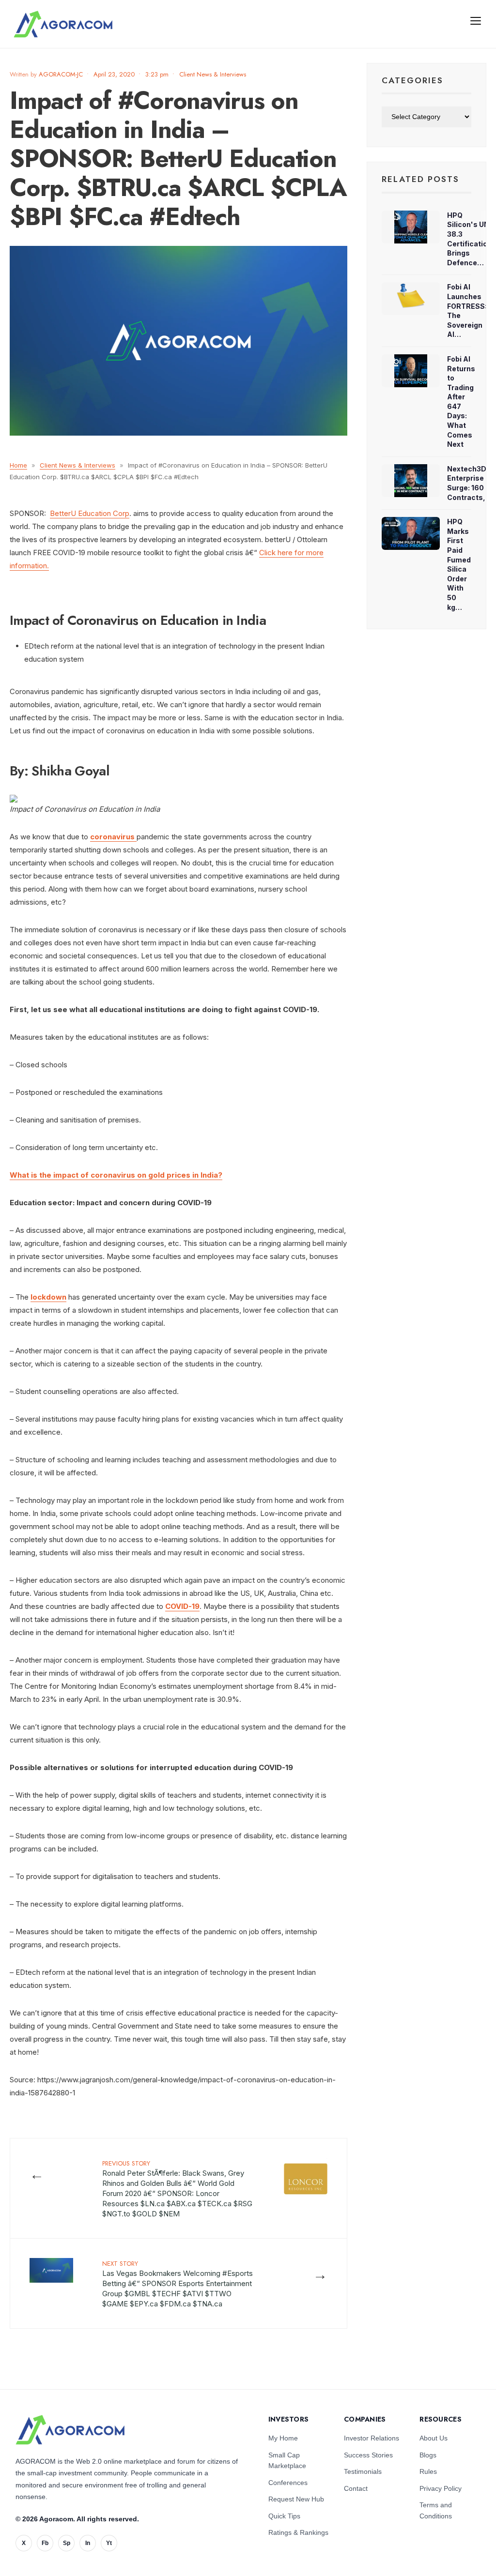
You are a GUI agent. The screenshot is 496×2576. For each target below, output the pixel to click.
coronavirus (113, 837)
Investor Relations (372, 2438)
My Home (283, 2438)
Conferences (288, 2483)
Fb (45, 2543)
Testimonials (363, 2471)
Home (18, 465)
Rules (428, 2471)
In (88, 2543)
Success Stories (368, 2455)
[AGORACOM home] (63, 24)
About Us (434, 2438)
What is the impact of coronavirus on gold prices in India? (116, 1175)
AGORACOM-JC (61, 74)
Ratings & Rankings (298, 2532)
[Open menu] (476, 20)
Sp (67, 2543)
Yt (109, 2543)
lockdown (48, 1297)
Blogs (428, 2455)
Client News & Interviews (213, 74)
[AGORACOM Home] (70, 2430)
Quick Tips (284, 2516)
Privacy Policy (441, 2488)
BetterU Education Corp (90, 513)
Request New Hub (296, 2499)
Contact (356, 2488)
